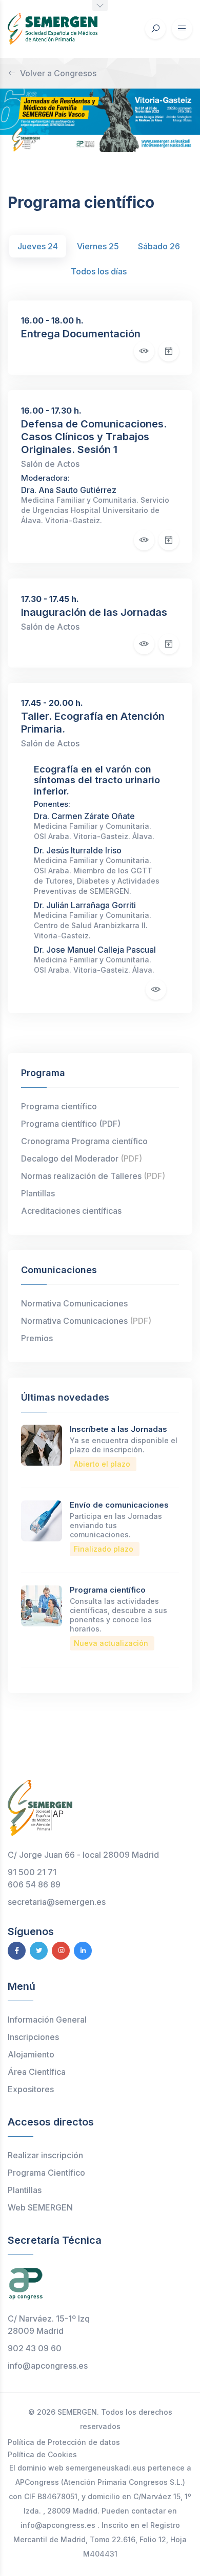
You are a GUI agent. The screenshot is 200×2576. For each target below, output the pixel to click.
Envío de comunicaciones (119, 1505)
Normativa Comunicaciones (74, 1303)
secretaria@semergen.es (57, 1902)
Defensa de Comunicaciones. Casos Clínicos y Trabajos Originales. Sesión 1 (94, 437)
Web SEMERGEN (40, 2207)
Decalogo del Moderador (82, 1158)
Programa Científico (46, 2173)
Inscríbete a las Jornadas (118, 1429)
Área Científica (37, 2072)
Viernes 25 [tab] (98, 246)
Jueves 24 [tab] (38, 246)
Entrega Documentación (81, 334)
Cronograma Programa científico (84, 1141)
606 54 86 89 (34, 1884)
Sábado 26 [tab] (159, 246)
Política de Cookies (42, 2454)
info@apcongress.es (48, 2366)
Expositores (31, 2089)
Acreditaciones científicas (71, 1211)
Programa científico (59, 1106)
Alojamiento (31, 2054)
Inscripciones (33, 2037)
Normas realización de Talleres (93, 1176)
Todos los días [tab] (99, 271)
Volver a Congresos (58, 73)
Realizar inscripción (45, 2155)
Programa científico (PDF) (71, 1124)
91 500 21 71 (32, 1872)
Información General (47, 2020)
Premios (37, 1338)
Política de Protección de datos (64, 2442)
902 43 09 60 (35, 2348)
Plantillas (38, 1193)
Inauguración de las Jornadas (94, 612)
